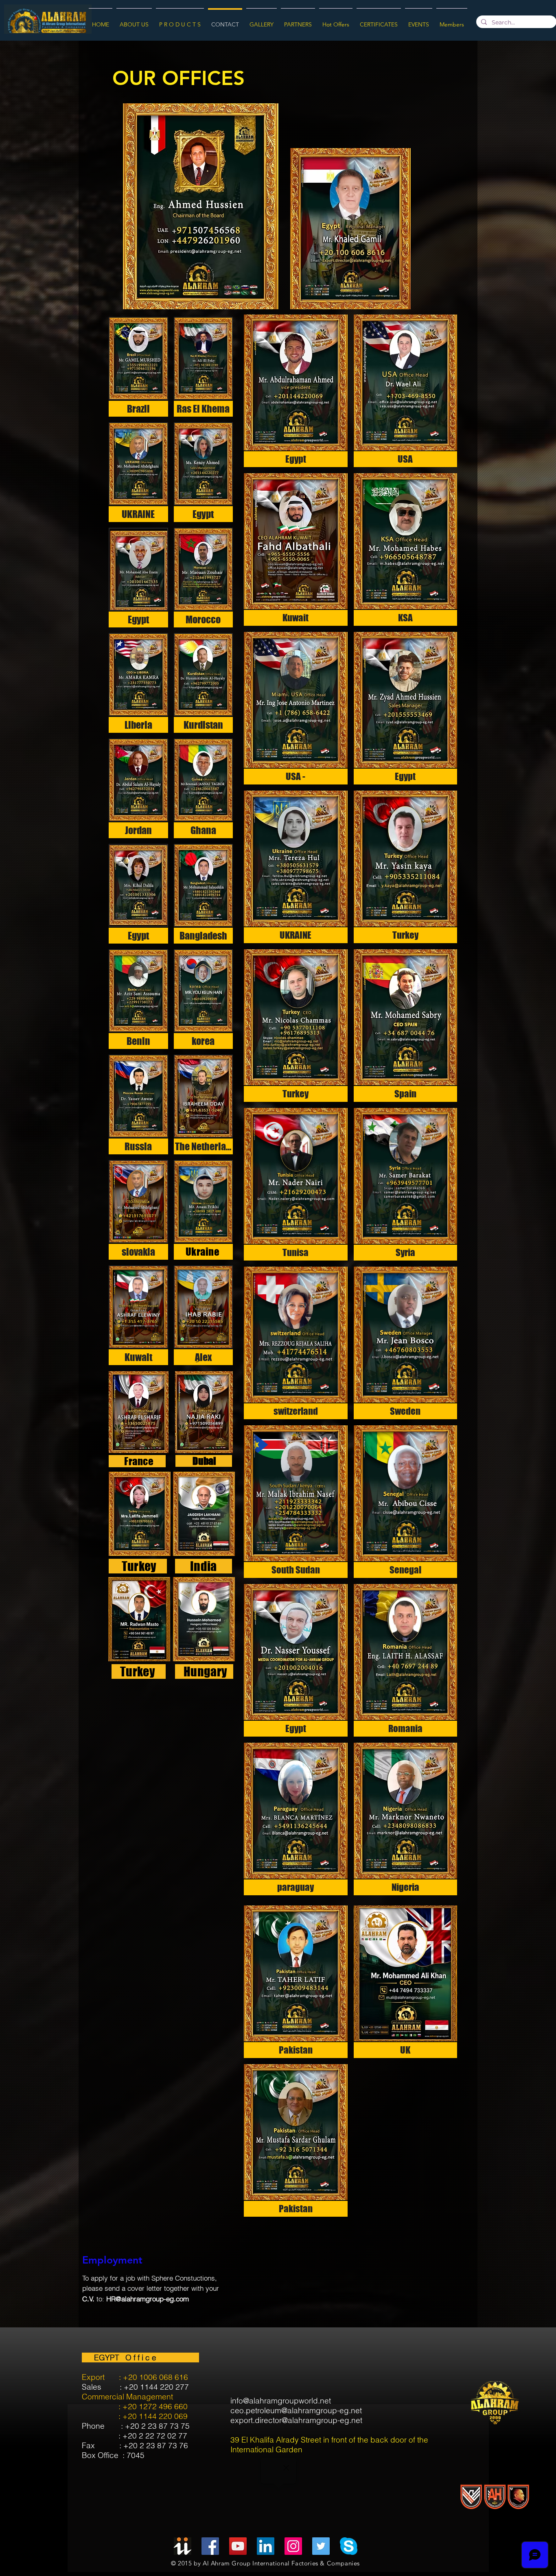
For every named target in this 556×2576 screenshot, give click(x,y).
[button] (138, 367)
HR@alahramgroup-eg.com (148, 2299)
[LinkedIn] (266, 2546)
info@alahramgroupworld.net (281, 2401)
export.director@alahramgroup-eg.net (296, 2420)
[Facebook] (210, 2546)
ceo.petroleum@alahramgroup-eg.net (296, 2410)
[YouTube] (238, 2546)
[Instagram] (293, 2546)
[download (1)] (349, 2546)
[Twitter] (321, 2546)
